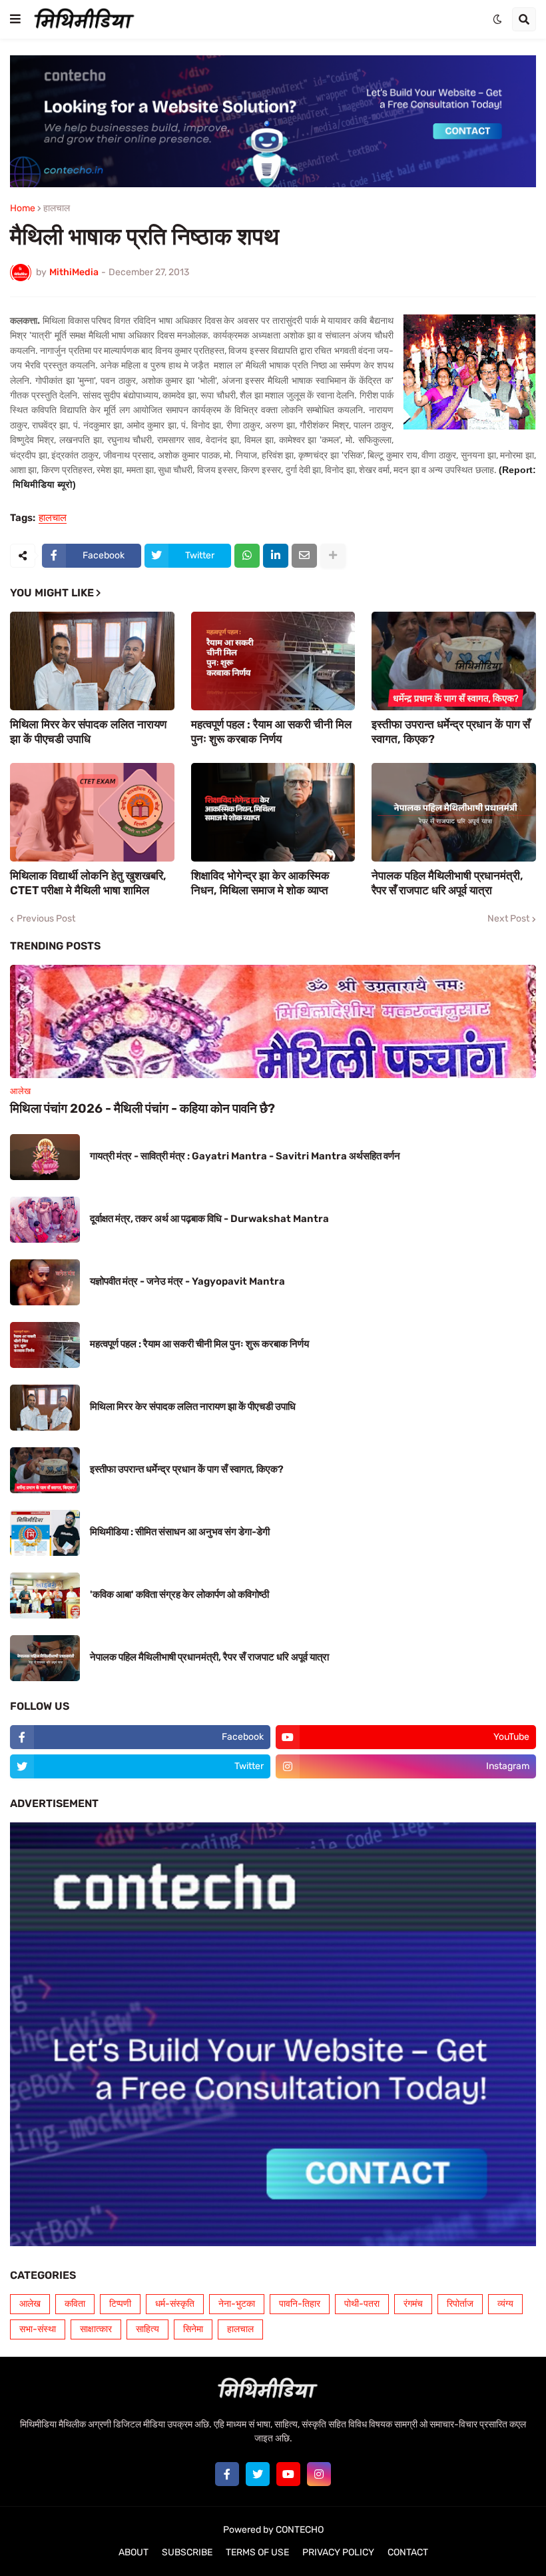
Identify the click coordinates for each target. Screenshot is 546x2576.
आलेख (30, 2304)
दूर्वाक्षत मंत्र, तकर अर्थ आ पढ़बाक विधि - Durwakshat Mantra (209, 1219)
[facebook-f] (227, 2474)
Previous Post (46, 919)
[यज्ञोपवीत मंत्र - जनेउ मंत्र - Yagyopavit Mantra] (45, 1282)
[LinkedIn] (276, 556)
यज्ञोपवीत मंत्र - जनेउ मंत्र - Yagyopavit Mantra (187, 1281)
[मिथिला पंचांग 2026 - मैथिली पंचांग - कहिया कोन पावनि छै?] (273, 1021)
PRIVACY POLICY (338, 2552)
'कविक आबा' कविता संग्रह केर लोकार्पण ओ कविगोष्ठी (179, 1595)
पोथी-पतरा (362, 2304)
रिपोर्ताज (460, 2304)
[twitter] (258, 2474)
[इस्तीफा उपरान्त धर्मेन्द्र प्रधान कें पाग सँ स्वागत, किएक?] (454, 661)
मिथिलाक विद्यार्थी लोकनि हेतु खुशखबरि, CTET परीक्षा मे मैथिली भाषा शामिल (88, 883)
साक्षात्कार (96, 2329)
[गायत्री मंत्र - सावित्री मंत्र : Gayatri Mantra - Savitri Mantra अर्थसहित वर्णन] (45, 1157)
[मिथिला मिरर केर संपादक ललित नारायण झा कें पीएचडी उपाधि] (92, 661)
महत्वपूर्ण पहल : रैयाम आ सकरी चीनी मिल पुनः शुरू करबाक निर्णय (271, 732)
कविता (75, 2304)
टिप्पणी (120, 2304)
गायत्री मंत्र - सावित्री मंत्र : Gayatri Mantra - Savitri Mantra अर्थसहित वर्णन (245, 1156)
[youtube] (288, 2474)
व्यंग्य (505, 2304)
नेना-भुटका (237, 2304)
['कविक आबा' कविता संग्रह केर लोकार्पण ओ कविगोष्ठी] (45, 1596)
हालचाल (57, 209)
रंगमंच (413, 2304)
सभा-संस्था (38, 2329)
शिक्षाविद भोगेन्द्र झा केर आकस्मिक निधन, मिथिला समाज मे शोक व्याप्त (260, 883)
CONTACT (408, 2552)
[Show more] (333, 556)
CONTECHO (300, 2530)
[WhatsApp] (247, 556)
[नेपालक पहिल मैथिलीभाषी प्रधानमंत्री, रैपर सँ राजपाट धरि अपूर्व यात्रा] (454, 812)
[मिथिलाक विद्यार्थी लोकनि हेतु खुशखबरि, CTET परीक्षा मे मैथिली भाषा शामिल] (92, 812)
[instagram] (319, 2474)
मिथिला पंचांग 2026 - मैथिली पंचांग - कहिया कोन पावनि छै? (142, 1108)
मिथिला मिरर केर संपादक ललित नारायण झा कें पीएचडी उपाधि (88, 732)
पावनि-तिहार (300, 2304)
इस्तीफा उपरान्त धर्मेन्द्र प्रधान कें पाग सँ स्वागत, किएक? (451, 732)
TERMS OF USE (257, 2552)
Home (23, 209)
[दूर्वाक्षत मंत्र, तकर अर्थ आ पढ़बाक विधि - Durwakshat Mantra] (45, 1220)
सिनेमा (193, 2329)
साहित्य (147, 2329)
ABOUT (134, 2552)
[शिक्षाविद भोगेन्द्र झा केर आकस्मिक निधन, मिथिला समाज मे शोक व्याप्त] (273, 812)
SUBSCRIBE (187, 2552)
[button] (15, 19)
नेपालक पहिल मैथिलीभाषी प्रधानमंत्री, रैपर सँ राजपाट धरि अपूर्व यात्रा (447, 883)
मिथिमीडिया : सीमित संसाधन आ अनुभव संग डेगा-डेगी (180, 1532)
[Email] (304, 556)
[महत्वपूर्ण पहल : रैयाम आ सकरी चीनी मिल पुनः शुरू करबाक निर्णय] (273, 661)
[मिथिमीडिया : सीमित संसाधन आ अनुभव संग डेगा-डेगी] (45, 1533)
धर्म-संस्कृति (175, 2304)
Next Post (508, 919)
